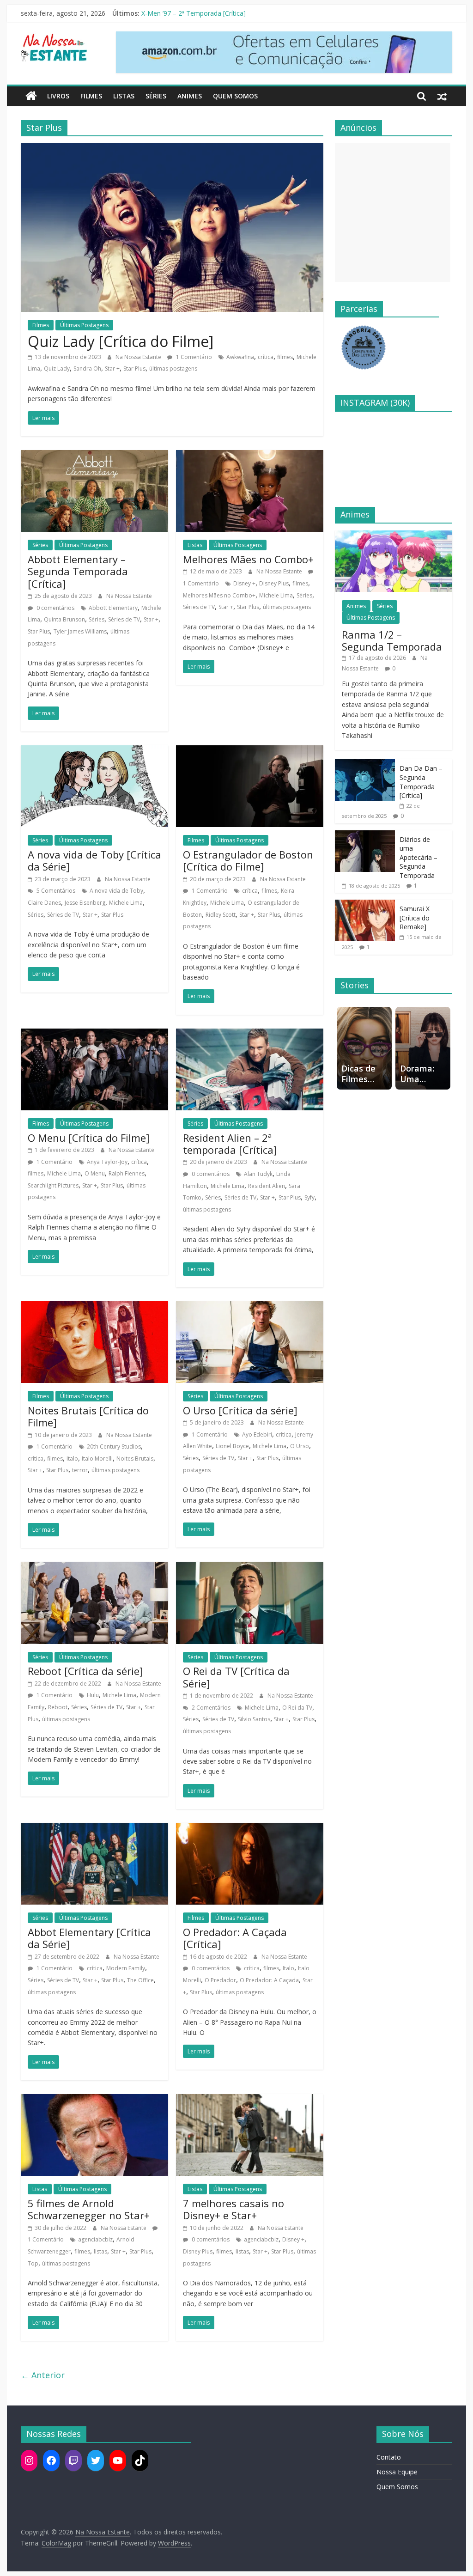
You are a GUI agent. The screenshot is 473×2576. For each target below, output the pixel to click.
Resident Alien (267, 1186)
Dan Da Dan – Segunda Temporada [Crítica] (421, 782)
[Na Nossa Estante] (31, 96)
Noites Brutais (135, 1459)
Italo (72, 1459)
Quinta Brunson (64, 619)
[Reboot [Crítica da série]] (94, 1567)
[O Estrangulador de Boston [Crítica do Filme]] (250, 751)
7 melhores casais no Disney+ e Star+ (233, 2209)
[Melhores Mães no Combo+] (250, 456)
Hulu (93, 1695)
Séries (156, 96)
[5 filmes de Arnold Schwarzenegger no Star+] (94, 2100)
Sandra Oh (87, 368)
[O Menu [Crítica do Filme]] (94, 1034)
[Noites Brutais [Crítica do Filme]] (94, 1307)
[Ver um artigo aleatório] (442, 96)
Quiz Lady (57, 368)
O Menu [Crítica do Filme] (89, 1138)
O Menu (95, 1173)
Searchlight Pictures (53, 1185)
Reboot (58, 1707)
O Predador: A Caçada (269, 1980)
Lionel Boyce (232, 1446)
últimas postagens (173, 368)
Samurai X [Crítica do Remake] (415, 918)
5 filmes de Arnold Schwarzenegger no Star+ (89, 2209)
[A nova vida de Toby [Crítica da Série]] (94, 751)
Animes (190, 96)
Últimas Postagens (84, 325)
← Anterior (43, 2375)
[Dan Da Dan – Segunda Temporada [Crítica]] (365, 764)
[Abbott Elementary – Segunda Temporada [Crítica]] (94, 456)
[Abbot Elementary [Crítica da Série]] (94, 1828)
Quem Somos (235, 96)
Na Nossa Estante (139, 357)
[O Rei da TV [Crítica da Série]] (250, 1567)
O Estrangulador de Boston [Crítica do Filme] (248, 860)
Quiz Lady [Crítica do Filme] (121, 341)
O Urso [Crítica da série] (240, 1410)
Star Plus (134, 368)
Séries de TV (124, 619)
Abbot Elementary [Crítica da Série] (89, 1938)
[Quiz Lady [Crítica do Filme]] (172, 149)
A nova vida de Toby (116, 891)
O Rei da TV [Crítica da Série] (236, 1677)
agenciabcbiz (95, 2239)
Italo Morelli (97, 1459)
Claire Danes (44, 903)
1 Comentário (193, 357)
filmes (285, 357)
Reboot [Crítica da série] (85, 1671)
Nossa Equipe (397, 2472)
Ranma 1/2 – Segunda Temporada (392, 640)
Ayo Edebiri (257, 1434)
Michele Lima (276, 595)
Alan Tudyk (258, 1174)
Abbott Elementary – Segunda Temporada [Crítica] (78, 571)
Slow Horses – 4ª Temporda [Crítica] (196, 13)
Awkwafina (240, 357)
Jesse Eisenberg (85, 903)
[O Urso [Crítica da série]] (250, 1307)
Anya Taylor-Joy (107, 1162)
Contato (389, 2457)
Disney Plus (274, 583)
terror (80, 1470)
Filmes (91, 96)
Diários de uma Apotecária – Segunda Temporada (418, 857)
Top (33, 2263)
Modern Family (126, 1968)
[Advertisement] (393, 213)
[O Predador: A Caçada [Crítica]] (250, 1828)
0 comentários (55, 608)
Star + (112, 368)
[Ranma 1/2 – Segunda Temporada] (394, 535)
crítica (266, 357)
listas (100, 2251)
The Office (140, 1980)
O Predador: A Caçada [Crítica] (235, 1938)
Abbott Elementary (113, 608)
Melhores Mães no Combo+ (248, 559)
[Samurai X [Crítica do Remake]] (365, 904)
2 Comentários (210, 1708)
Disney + (244, 583)
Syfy (309, 1197)
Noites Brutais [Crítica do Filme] (88, 1416)
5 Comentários (55, 891)
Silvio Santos (254, 1719)
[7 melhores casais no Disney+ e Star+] (250, 2100)
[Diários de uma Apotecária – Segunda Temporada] (365, 835)
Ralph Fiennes (127, 1173)
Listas (124, 96)
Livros (58, 96)
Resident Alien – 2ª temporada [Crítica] (230, 1144)
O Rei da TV (297, 1708)
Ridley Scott (221, 915)
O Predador (220, 1980)
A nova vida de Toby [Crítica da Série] (94, 860)
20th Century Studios (114, 1446)
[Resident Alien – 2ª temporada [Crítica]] (250, 1034)
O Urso (300, 1446)
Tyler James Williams (80, 631)
